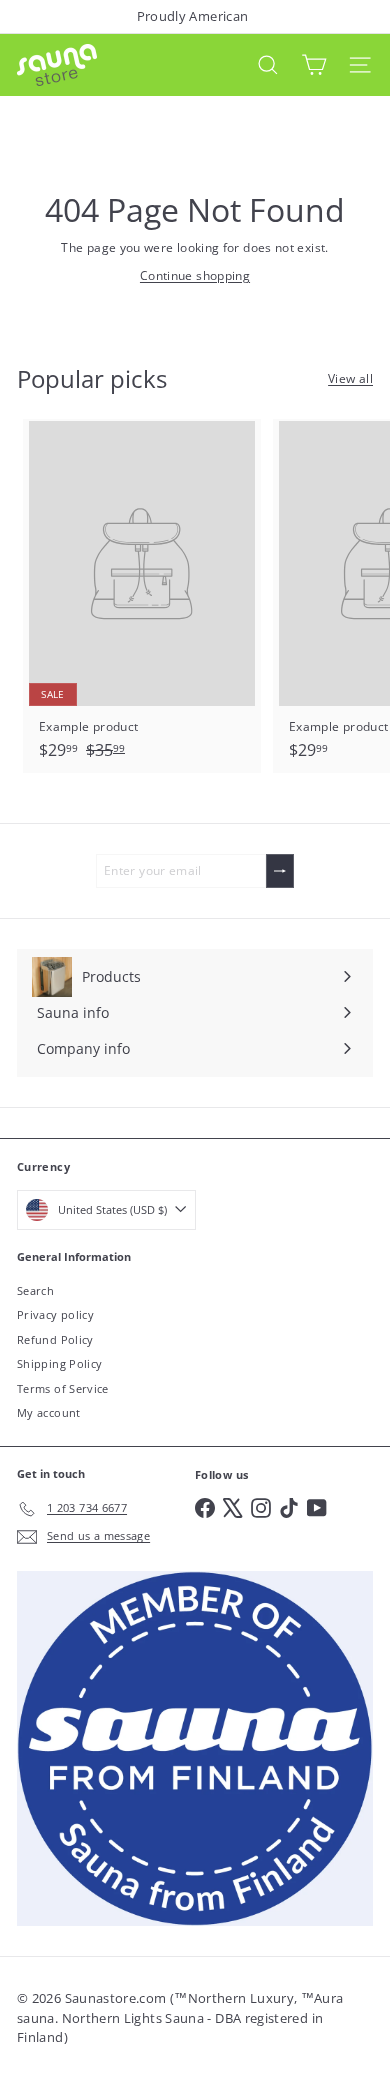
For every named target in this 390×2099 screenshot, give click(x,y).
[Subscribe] (280, 871)
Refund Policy (55, 1339)
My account (49, 1412)
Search (35, 1290)
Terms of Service (63, 1388)
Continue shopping (195, 275)
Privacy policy (55, 1314)
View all (350, 378)
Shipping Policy (59, 1363)
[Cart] (314, 65)
